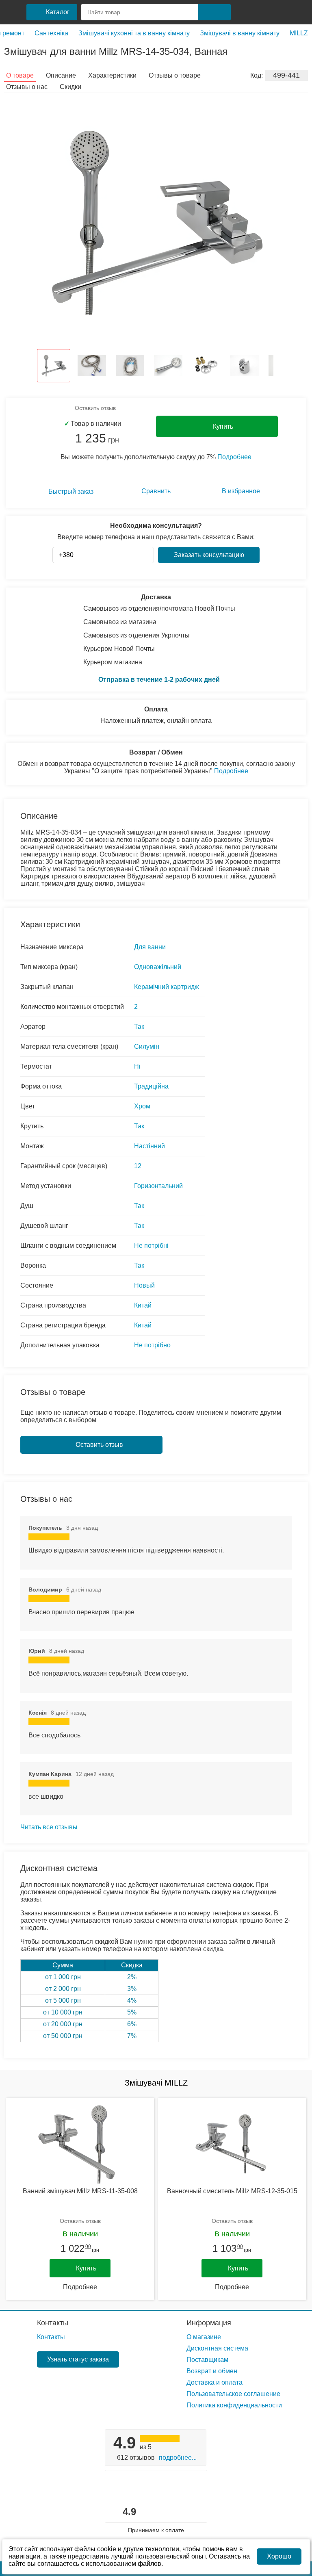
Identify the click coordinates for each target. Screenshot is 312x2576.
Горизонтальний (158, 1186)
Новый (144, 1285)
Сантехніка (51, 33)
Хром (142, 1106)
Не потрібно (152, 1345)
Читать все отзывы (49, 1827)
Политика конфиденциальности (234, 2405)
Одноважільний (158, 967)
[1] (244, 12)
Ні (137, 1066)
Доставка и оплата (214, 2382)
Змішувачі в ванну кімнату (240, 33)
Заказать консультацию (209, 555)
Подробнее (234, 457)
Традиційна (151, 1086)
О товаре (20, 75)
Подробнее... (178, 2458)
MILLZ (299, 33)
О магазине (204, 2337)
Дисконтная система (217, 2348)
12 (138, 1166)
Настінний (149, 1146)
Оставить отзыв (95, 408)
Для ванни (150, 947)
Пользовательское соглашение (233, 2394)
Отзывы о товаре (175, 75)
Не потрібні (151, 1246)
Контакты (53, 2323)
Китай (143, 1305)
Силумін (147, 1046)
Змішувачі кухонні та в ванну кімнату (134, 33)
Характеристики (112, 75)
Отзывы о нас (27, 87)
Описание (61, 75)
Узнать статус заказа (78, 2359)
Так (139, 1027)
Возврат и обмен (212, 2371)
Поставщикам (207, 2360)
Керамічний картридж (167, 987)
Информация (209, 2323)
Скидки (70, 87)
